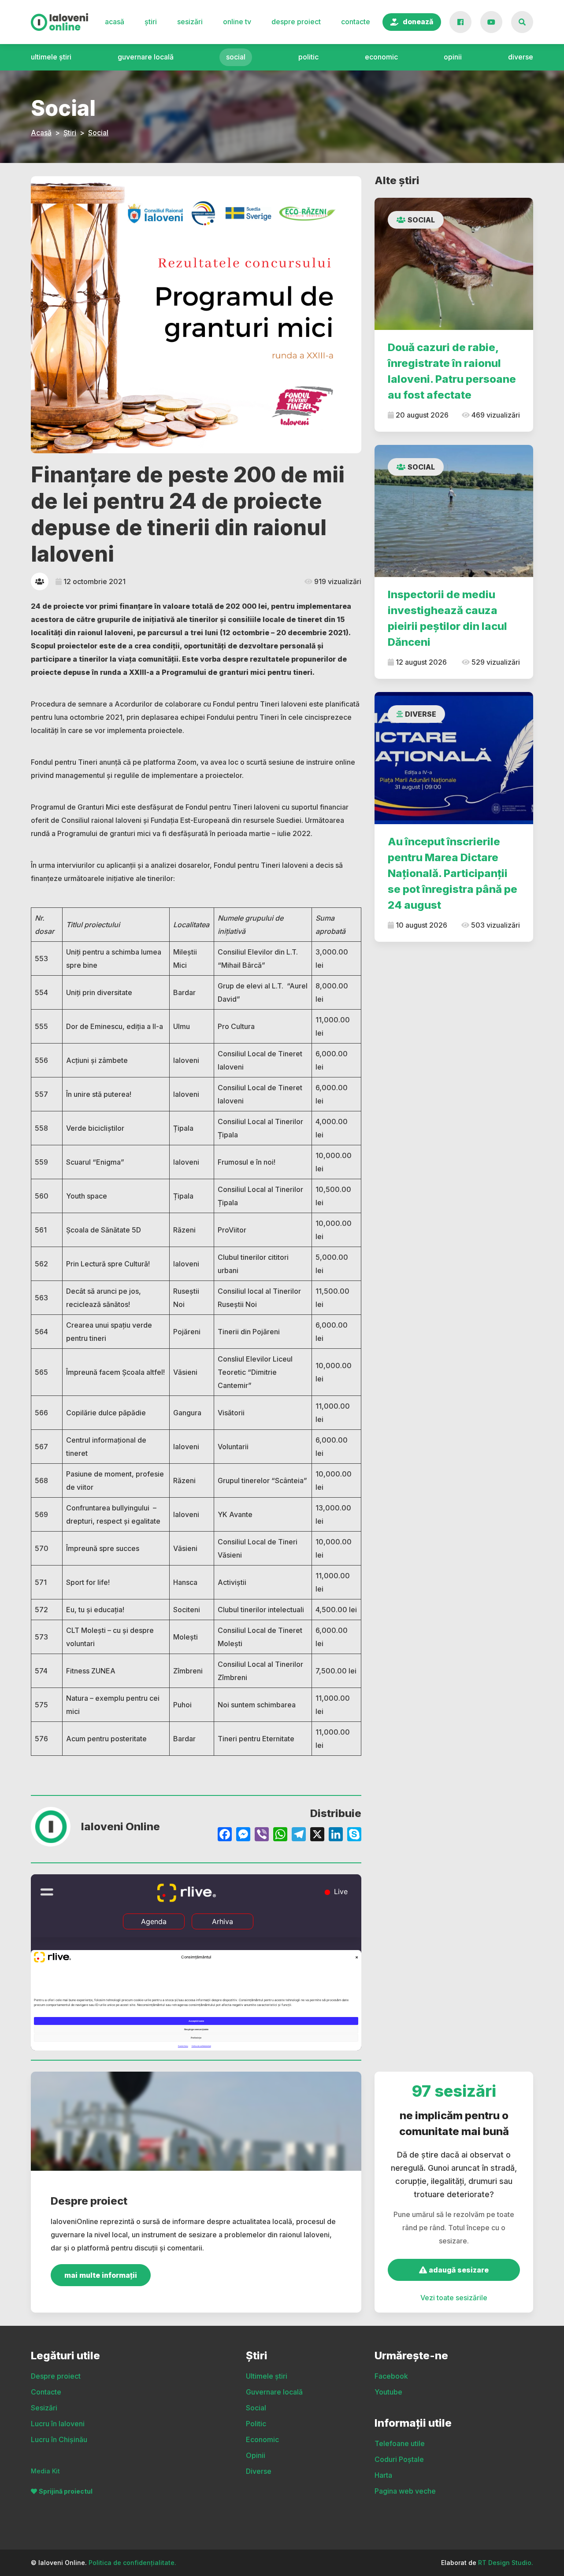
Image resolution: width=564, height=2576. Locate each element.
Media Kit (45, 2471)
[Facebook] (225, 1835)
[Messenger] (243, 1835)
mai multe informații (101, 2275)
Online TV (237, 22)
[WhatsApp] (280, 1835)
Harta (383, 2475)
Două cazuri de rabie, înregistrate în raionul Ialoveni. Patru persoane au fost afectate (452, 371)
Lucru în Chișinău (59, 2439)
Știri (151, 22)
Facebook (391, 2376)
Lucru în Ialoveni (58, 2424)
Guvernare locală (146, 57)
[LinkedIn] (336, 1835)
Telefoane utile (400, 2443)
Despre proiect (296, 22)
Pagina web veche (405, 2491)
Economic (381, 57)
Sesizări (190, 22)
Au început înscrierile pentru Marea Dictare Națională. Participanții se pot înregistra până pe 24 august (453, 873)
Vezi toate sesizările (454, 2298)
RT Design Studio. (506, 2563)
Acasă (115, 22)
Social (236, 57)
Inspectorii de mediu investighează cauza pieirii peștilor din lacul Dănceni (447, 618)
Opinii (453, 57)
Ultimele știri (51, 57)
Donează (418, 22)
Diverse (521, 57)
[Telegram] (299, 1835)
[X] (317, 1835)
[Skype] (354, 1835)
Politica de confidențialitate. (132, 2563)
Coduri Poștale (399, 2459)
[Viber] (262, 1835)
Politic (308, 57)
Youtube (388, 2392)
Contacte (356, 22)
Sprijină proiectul (66, 2491)
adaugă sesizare (458, 2270)
